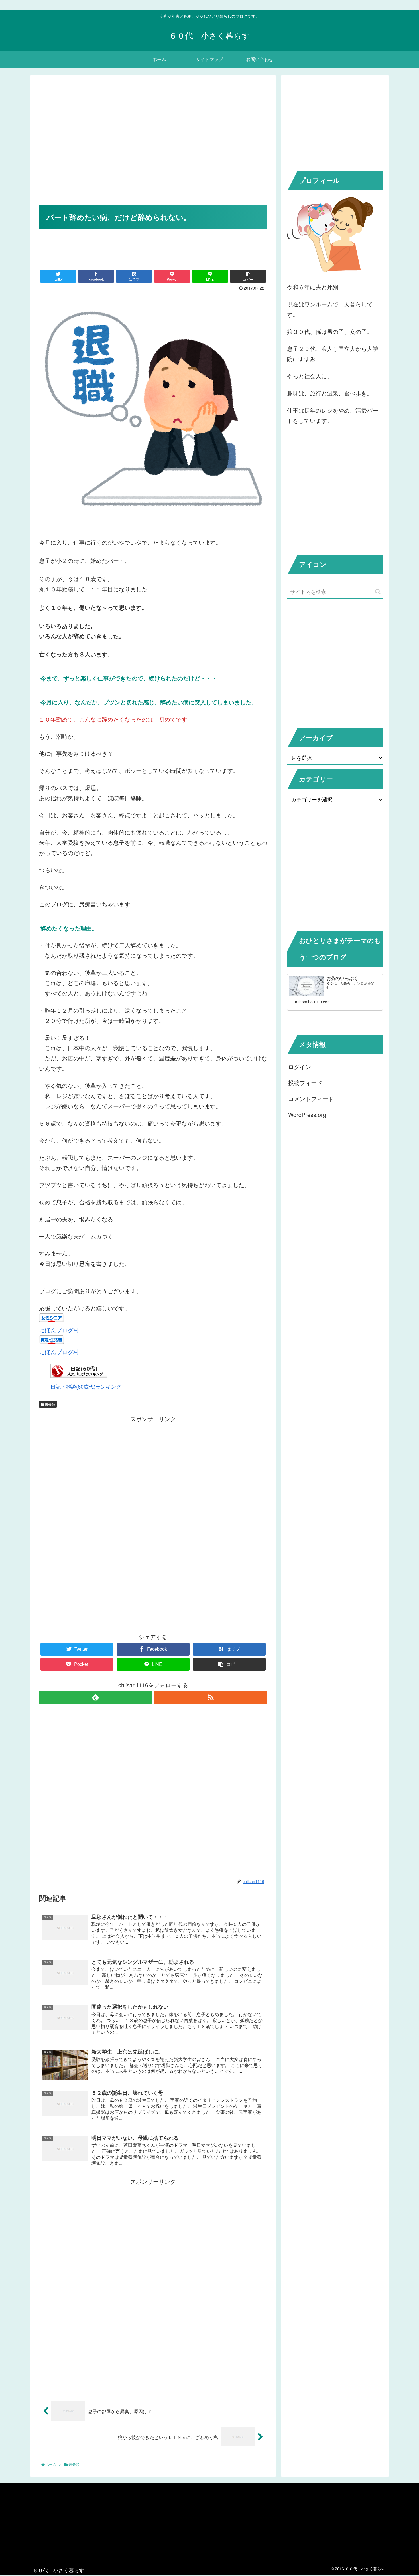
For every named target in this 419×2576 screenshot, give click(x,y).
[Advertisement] (153, 148)
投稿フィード (305, 1083)
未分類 (49, 1404)
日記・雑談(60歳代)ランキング (86, 1386)
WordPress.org (307, 1115)
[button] (378, 592)
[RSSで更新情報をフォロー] (211, 1697)
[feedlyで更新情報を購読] (95, 1697)
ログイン (300, 1067)
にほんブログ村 (59, 1330)
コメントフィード (311, 1099)
